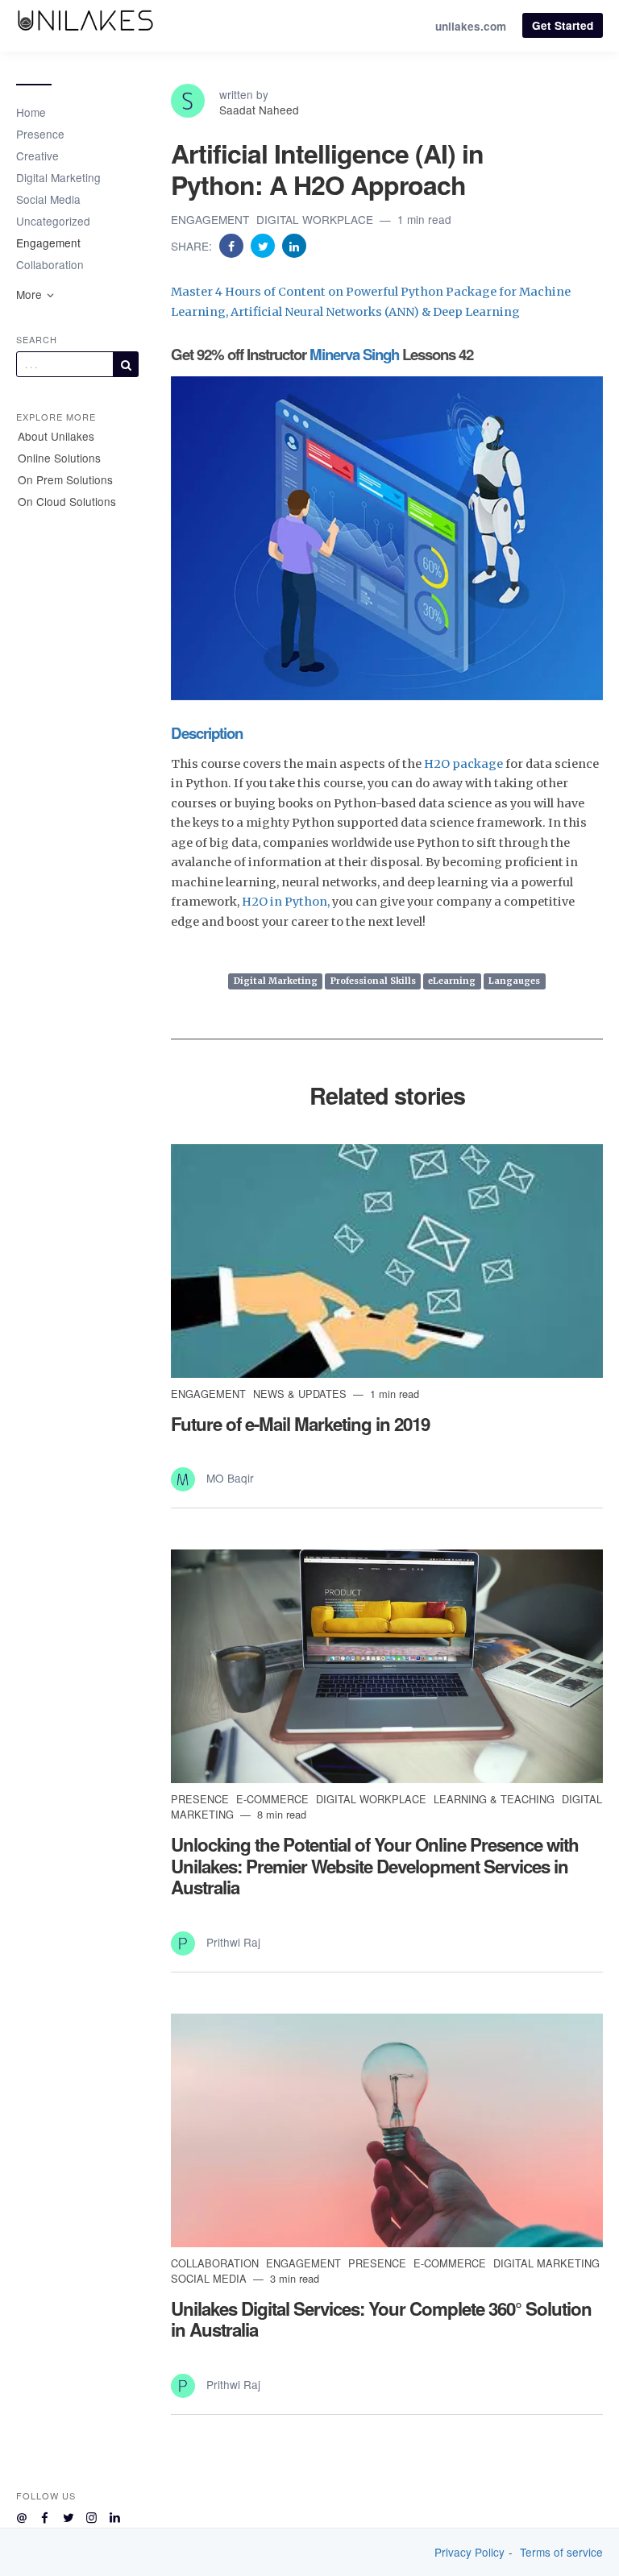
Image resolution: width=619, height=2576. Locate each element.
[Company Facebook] (45, 2515)
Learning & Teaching (496, 1799)
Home (31, 112)
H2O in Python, (286, 902)
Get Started (563, 25)
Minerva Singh (354, 354)
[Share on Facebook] (233, 245)
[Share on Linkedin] (294, 245)
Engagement (48, 243)
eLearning (452, 981)
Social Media (48, 199)
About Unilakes (56, 436)
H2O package (463, 764)
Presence (40, 134)
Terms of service (561, 2552)
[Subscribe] (126, 364)
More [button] (31, 294)
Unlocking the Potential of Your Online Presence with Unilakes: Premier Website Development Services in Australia (375, 1866)
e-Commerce (274, 1799)
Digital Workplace (316, 219)
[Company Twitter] (68, 2515)
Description (207, 733)
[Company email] (21, 2515)
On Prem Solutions (65, 479)
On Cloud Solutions (67, 501)
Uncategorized (53, 221)
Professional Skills (373, 981)
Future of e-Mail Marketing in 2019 (300, 1424)
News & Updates (301, 1394)
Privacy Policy (469, 2552)
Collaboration (50, 264)
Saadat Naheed (259, 110)
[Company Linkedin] (115, 2515)
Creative (37, 156)
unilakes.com (471, 26)
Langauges (514, 981)
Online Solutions (59, 458)
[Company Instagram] (91, 2515)
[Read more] (387, 1261)
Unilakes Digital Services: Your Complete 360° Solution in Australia (381, 2319)
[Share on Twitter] (264, 245)
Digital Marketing (58, 177)
